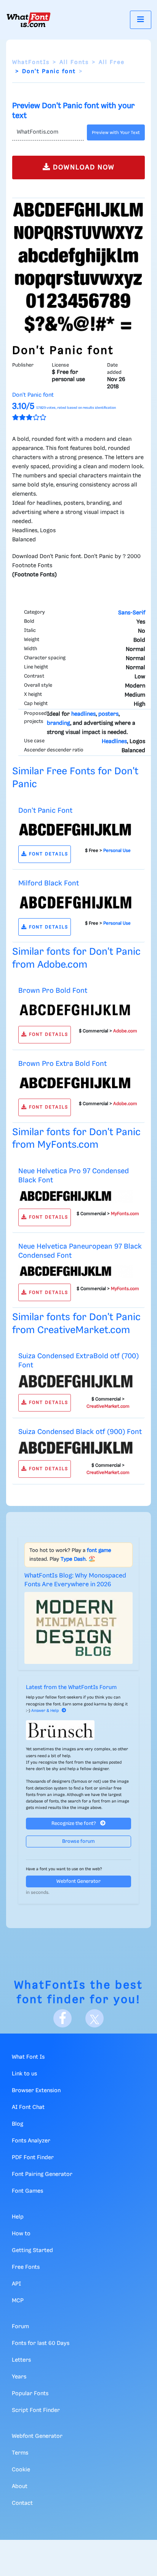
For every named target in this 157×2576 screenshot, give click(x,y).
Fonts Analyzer (31, 2141)
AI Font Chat (28, 2107)
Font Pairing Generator (42, 2174)
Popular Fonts (30, 2394)
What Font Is (28, 2057)
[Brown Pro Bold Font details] (75, 1010)
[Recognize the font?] (78, 1730)
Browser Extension (36, 2091)
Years (19, 2377)
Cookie (21, 2470)
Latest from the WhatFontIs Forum (71, 1688)
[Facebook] (62, 2018)
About (20, 2487)
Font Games (27, 2191)
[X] (95, 2018)
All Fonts (74, 62)
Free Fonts (26, 2267)
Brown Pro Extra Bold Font (62, 1064)
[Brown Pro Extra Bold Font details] (75, 1083)
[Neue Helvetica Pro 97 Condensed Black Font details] (75, 1196)
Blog (18, 2124)
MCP (18, 2301)
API (16, 2284)
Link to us (24, 2074)
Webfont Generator (78, 1881)
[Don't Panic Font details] (75, 829)
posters (108, 714)
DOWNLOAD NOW (83, 167)
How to (21, 2234)
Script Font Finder (36, 2410)
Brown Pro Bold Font (53, 991)
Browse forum (78, 1841)
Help (18, 2217)
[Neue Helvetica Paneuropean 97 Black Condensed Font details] (75, 1271)
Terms (20, 2453)
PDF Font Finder (33, 2158)
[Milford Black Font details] (75, 902)
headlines (83, 714)
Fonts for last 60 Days (41, 2343)
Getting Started (32, 2251)
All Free (112, 62)
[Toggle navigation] (141, 20)
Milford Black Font (49, 883)
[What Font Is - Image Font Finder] (29, 20)
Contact (22, 2503)
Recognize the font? (74, 1824)
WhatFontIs (31, 62)
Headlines (114, 742)
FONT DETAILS (48, 854)
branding (58, 723)
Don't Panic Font (45, 811)
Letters (21, 2360)
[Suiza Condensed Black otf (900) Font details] (75, 1448)
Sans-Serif (132, 613)
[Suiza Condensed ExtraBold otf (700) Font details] (75, 1381)
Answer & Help (45, 1711)
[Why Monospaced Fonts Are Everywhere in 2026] (78, 1628)
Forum (20, 2327)
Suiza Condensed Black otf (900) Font (80, 1432)
